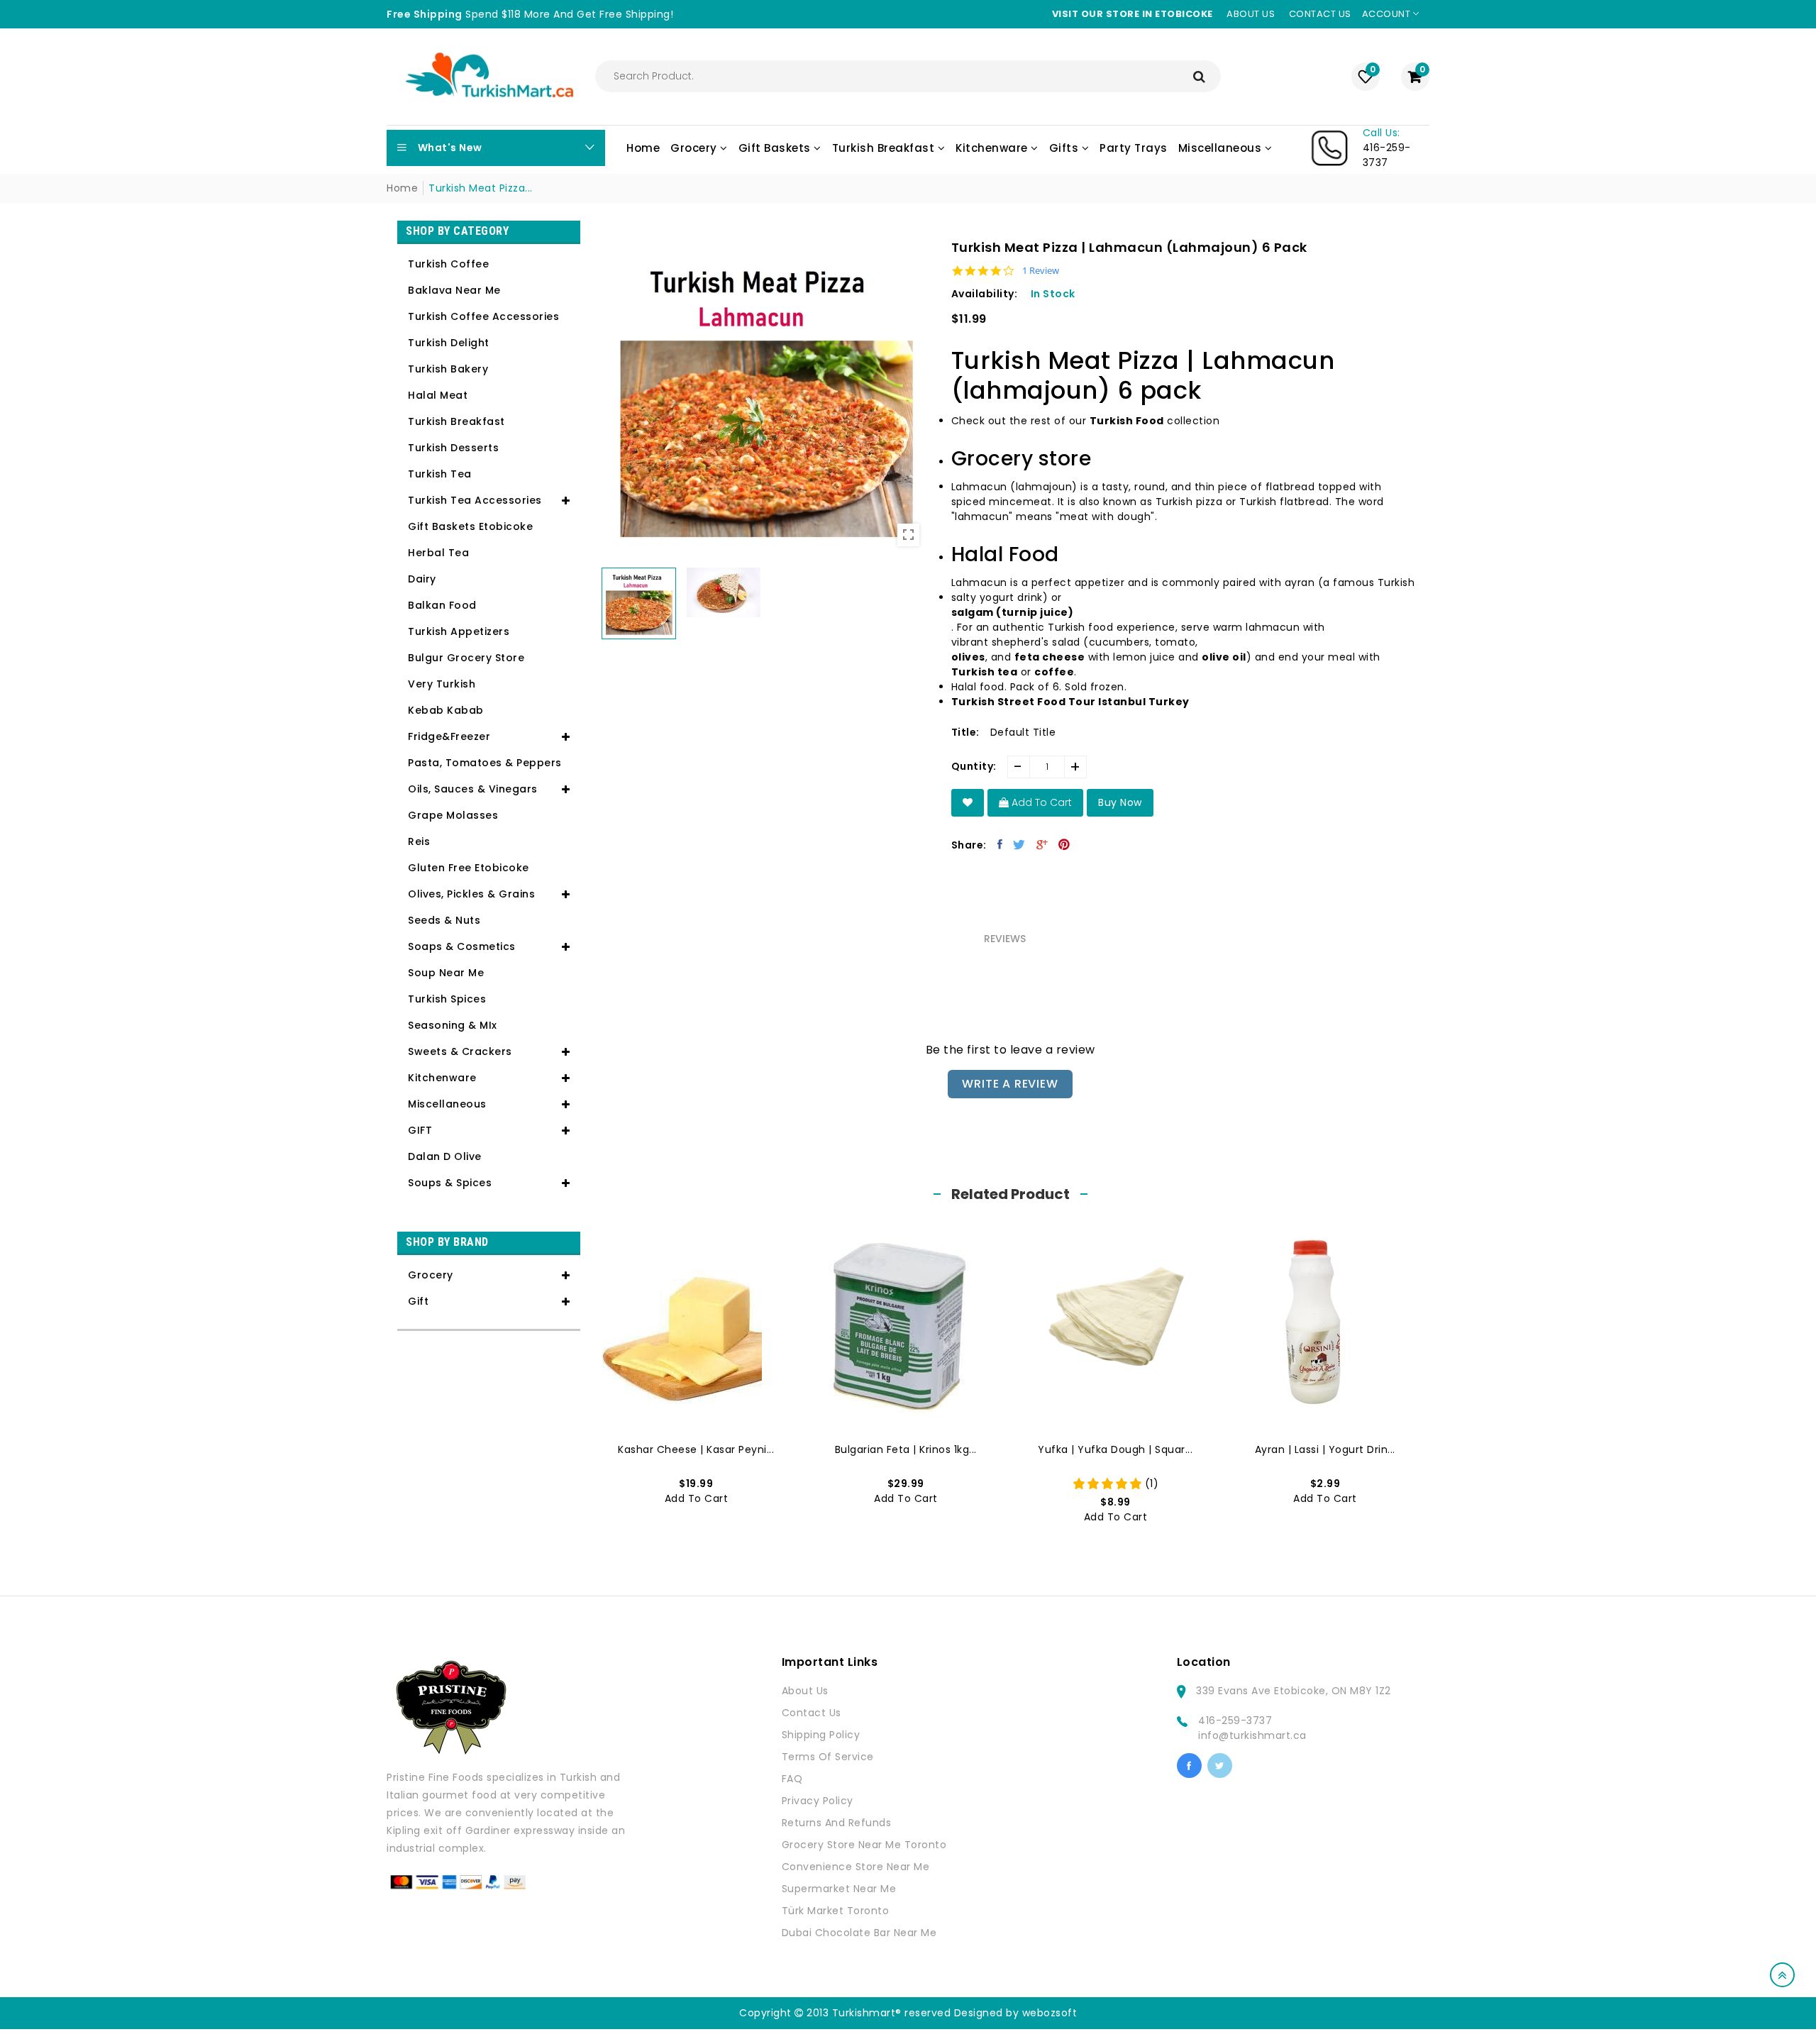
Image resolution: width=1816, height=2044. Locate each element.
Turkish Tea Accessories (475, 500)
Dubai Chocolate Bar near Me (859, 1933)
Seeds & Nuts (444, 920)
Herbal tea (438, 553)
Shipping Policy (821, 1735)
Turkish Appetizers (459, 631)
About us (1251, 14)
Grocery (431, 1275)
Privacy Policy (818, 1801)
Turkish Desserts (453, 448)
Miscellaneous (447, 1104)
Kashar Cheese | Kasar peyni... (696, 1449)
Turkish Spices (447, 999)
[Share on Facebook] (1000, 844)
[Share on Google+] (1042, 844)
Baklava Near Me (454, 290)
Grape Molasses (453, 815)
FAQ (792, 1779)
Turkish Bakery (448, 369)
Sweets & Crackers (460, 1051)
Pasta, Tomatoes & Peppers (485, 763)
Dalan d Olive (445, 1156)
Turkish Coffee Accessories (483, 316)
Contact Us (812, 1713)
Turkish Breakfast (456, 421)
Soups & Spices (450, 1183)
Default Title (1023, 732)
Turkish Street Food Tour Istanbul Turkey (1070, 702)
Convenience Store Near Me (856, 1867)
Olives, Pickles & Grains (471, 894)
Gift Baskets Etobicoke (470, 526)
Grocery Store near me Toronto (864, 1845)
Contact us (1320, 14)
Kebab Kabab (446, 710)
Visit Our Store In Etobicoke (1133, 14)
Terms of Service (828, 1757)
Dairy (422, 579)
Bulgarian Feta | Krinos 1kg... (906, 1449)
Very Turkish (442, 684)
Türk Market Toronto (836, 1911)
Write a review (1010, 1084)
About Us (805, 1691)
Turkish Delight (449, 343)
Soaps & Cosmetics (462, 946)
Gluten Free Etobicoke (469, 868)
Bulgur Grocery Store (466, 658)
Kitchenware (442, 1078)
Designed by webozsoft (1016, 2013)
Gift (418, 1301)
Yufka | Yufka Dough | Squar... (1115, 1449)
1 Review (1041, 271)
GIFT (420, 1130)
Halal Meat (438, 395)
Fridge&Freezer (449, 736)
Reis (419, 841)
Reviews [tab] (1005, 939)
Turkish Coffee (448, 264)
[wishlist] (968, 803)
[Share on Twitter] (1019, 844)
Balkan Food (442, 605)
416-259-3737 (1235, 1720)
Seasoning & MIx (453, 1025)
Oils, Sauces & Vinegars (473, 789)
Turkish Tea (440, 474)
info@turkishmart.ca (1252, 1735)
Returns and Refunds (837, 1823)
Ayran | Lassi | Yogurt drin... (1325, 1449)
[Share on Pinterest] (1064, 844)
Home (402, 188)
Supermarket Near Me (839, 1889)
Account (1388, 14)
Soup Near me (446, 973)
